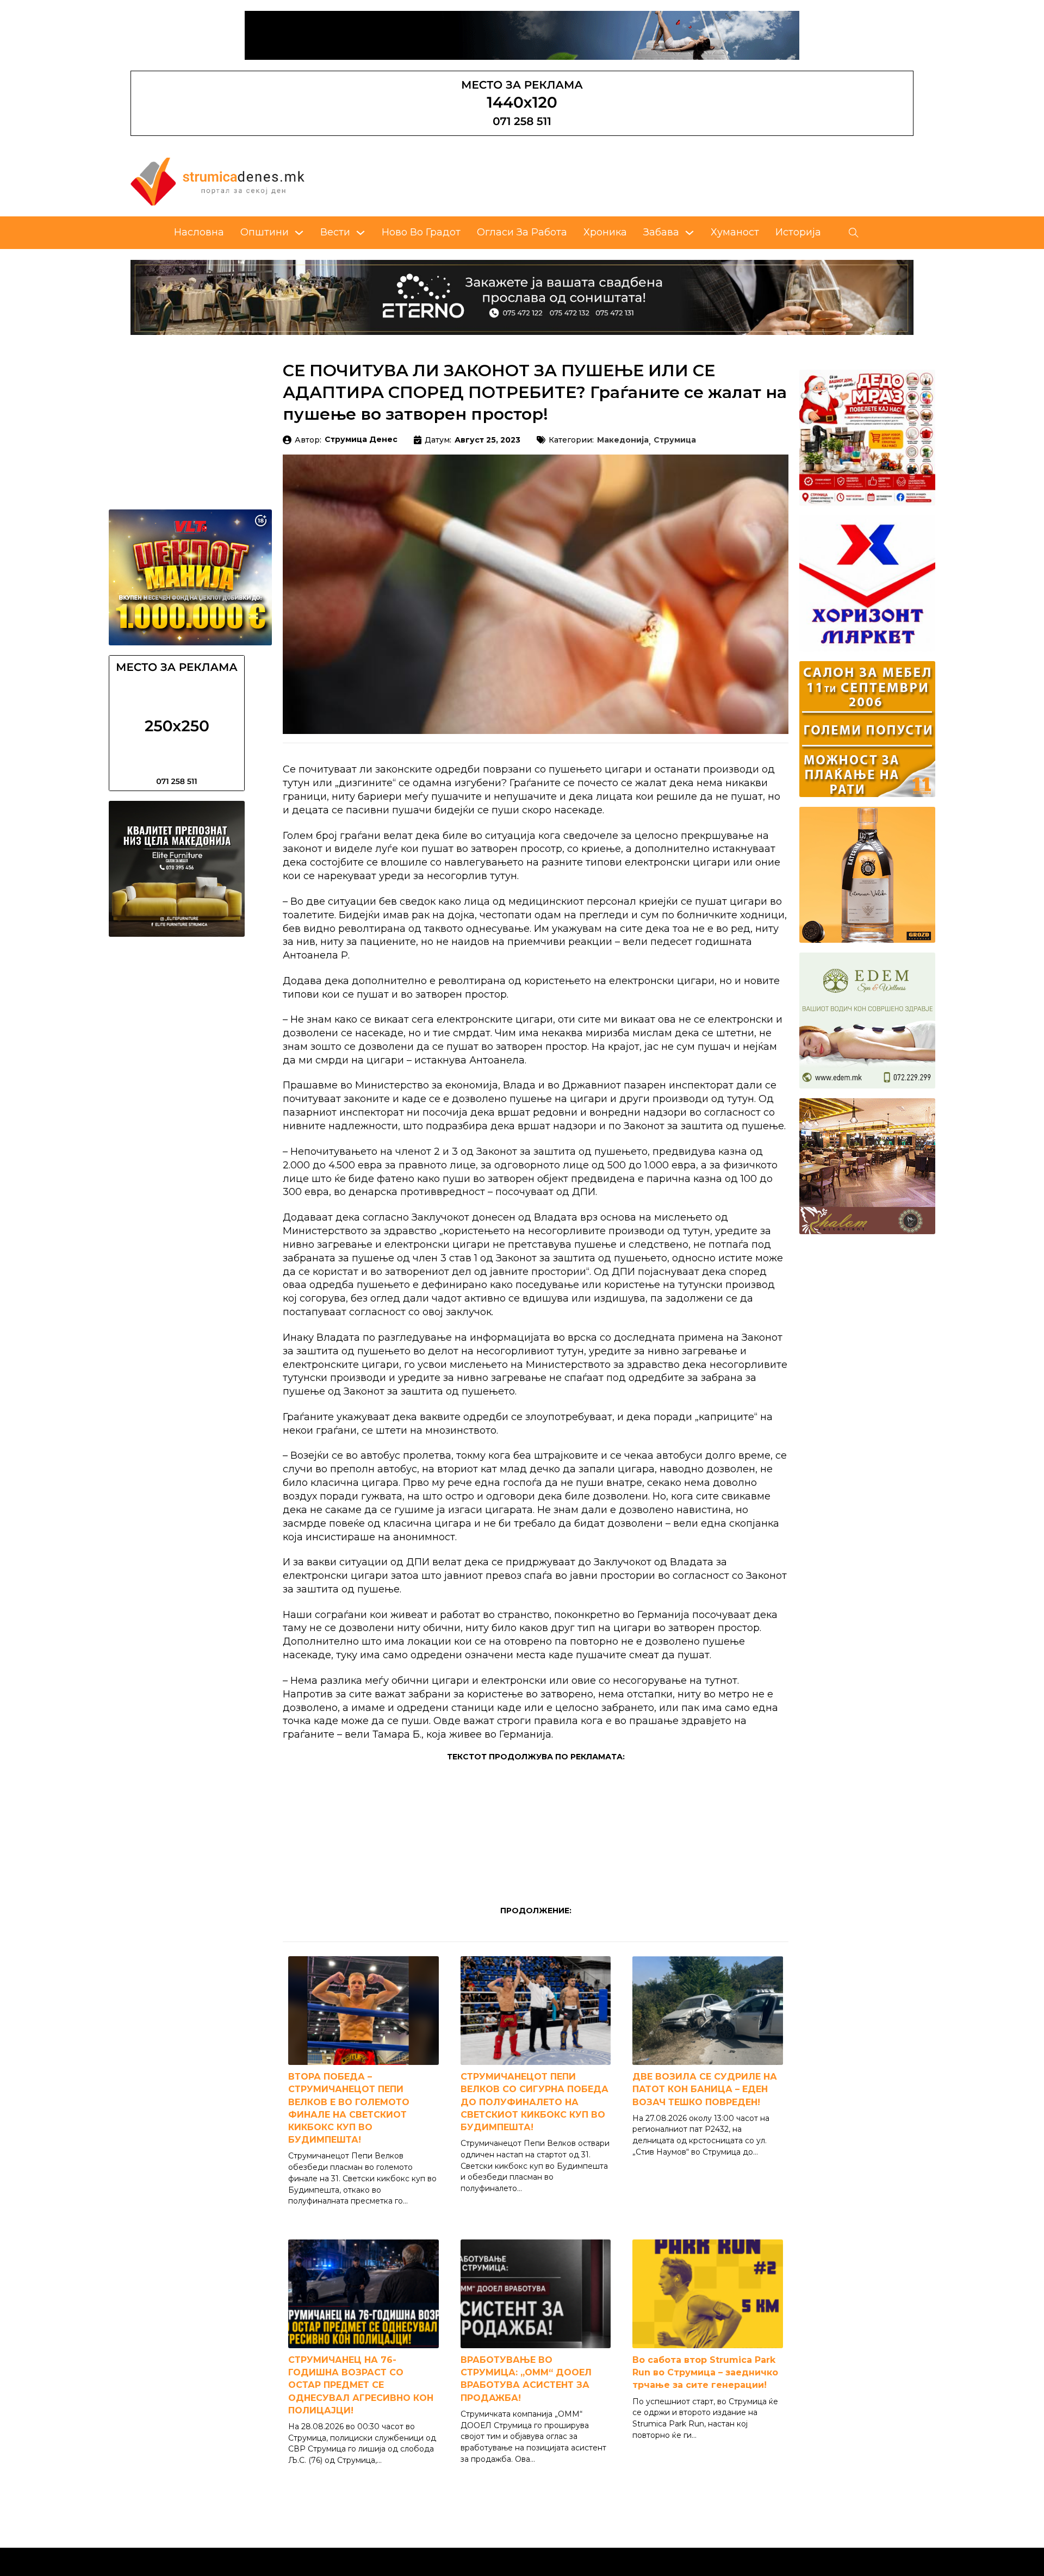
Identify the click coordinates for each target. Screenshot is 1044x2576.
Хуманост (735, 232)
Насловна (199, 232)
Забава (661, 232)
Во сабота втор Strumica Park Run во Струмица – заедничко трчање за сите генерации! (705, 2372)
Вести (335, 232)
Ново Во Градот (421, 232)
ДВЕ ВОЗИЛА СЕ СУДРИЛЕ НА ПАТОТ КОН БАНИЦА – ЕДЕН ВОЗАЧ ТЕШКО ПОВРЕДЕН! (705, 2089)
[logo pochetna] (217, 181)
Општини (265, 232)
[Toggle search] (854, 233)
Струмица (675, 440)
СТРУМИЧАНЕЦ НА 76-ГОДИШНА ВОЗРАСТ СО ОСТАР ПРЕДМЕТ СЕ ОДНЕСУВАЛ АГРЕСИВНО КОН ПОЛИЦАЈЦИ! (361, 2385)
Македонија (623, 440)
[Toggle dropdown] (299, 233)
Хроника (605, 232)
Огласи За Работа (522, 232)
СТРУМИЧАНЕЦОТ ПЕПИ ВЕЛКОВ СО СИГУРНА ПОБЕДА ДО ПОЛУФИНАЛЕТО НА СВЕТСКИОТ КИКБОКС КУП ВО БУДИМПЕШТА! (535, 2102)
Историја (798, 232)
